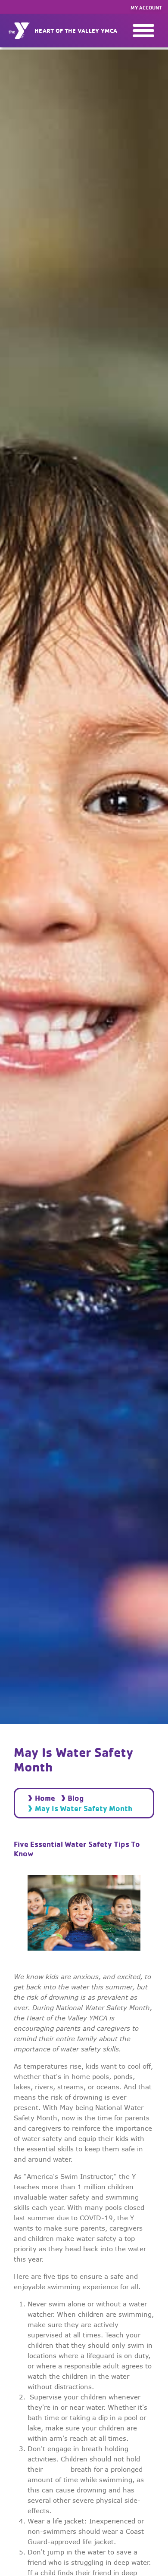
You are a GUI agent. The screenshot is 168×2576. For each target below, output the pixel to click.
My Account (146, 8)
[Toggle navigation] (143, 31)
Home (45, 1798)
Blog (76, 1798)
